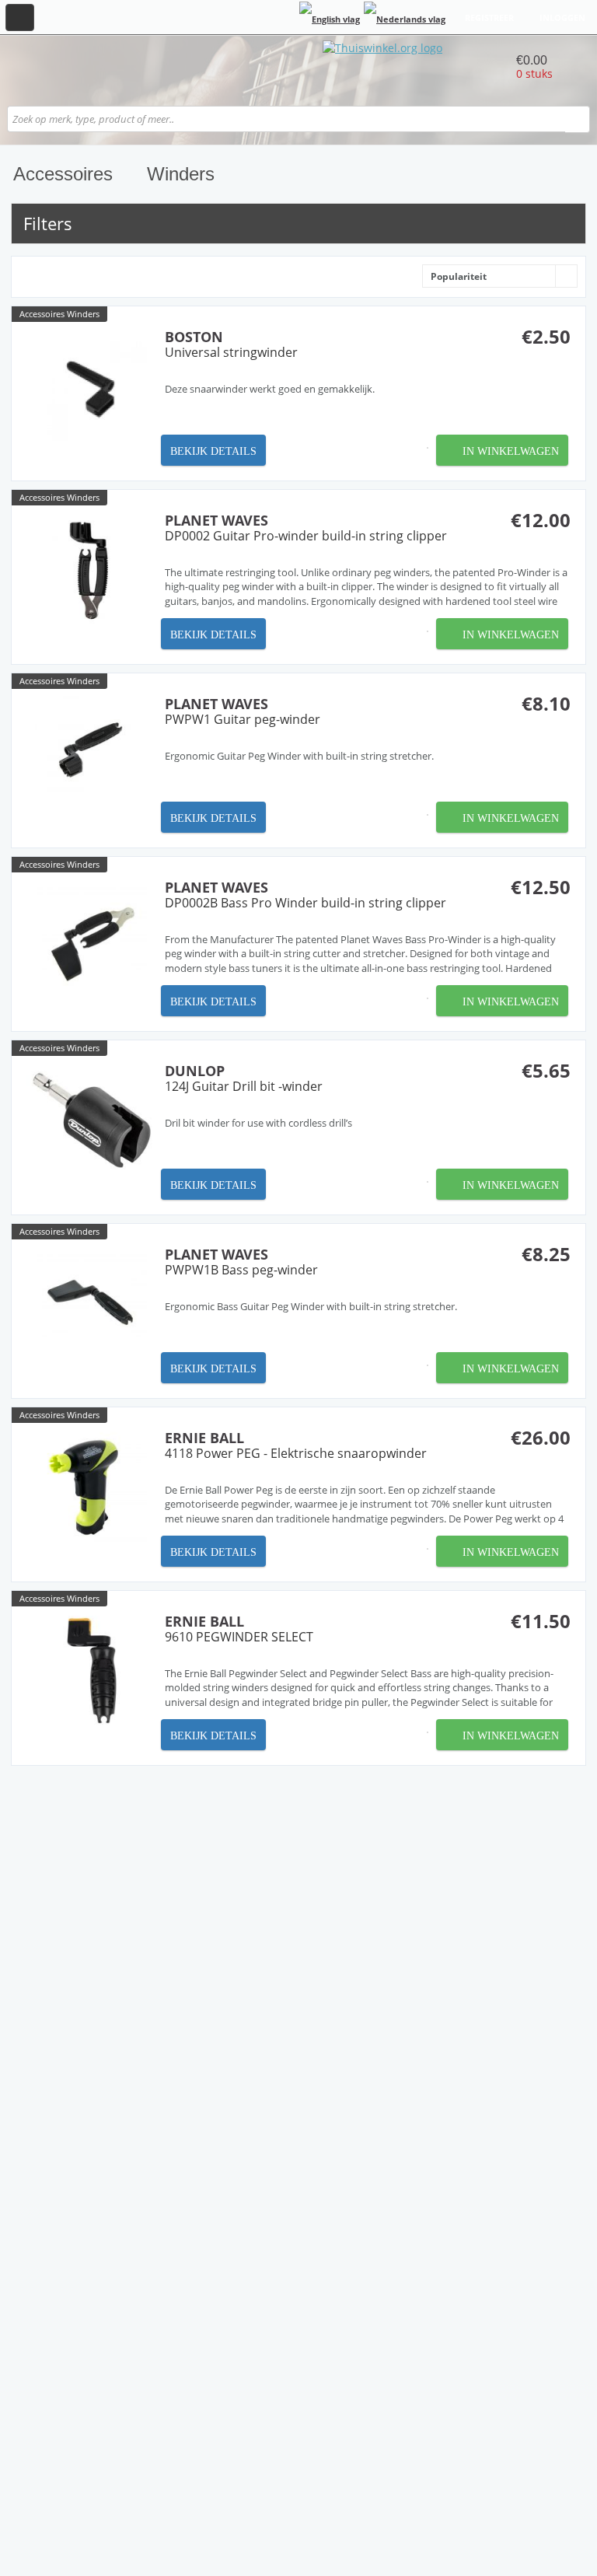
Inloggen (562, 17)
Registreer (489, 17)
